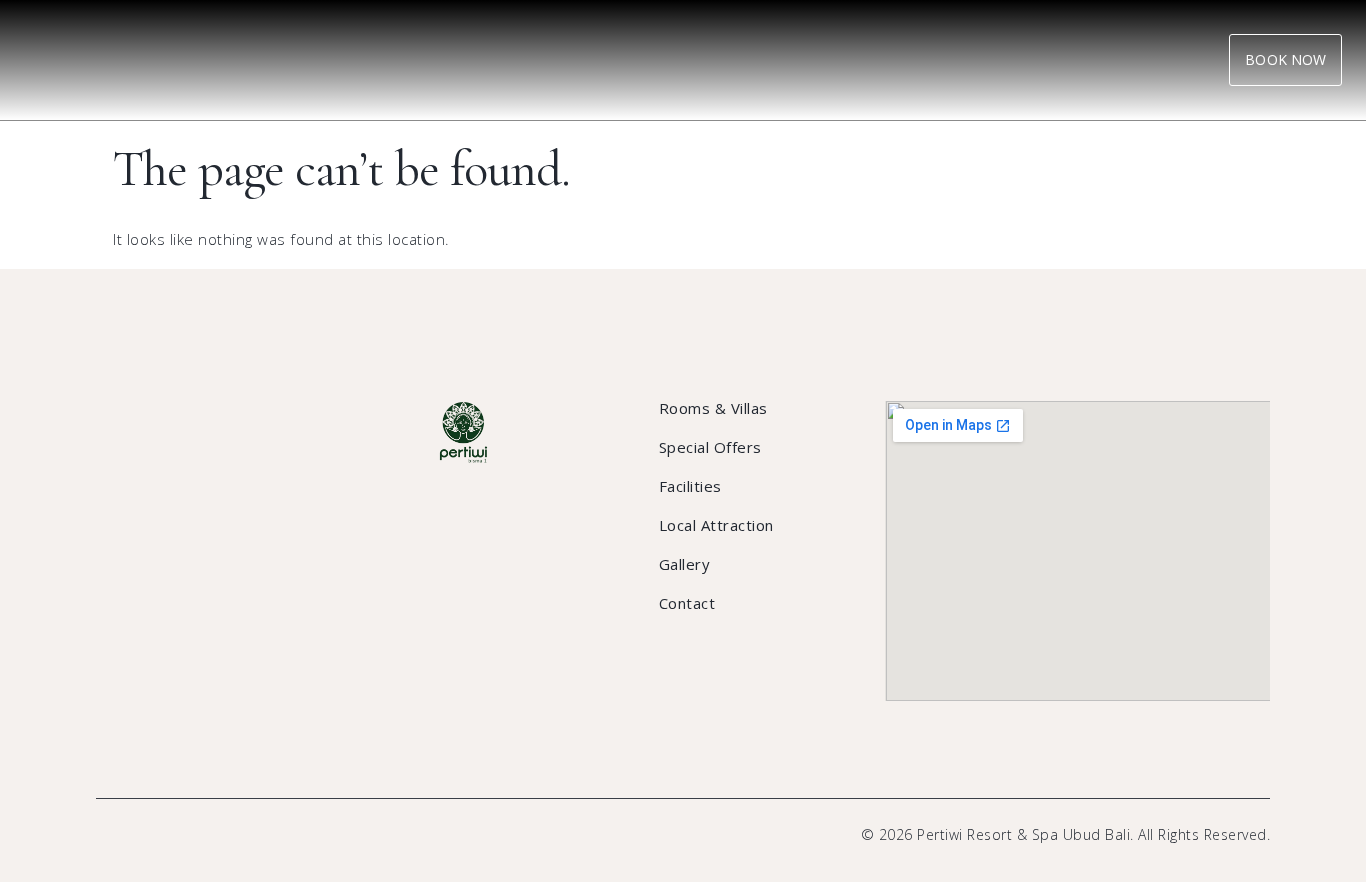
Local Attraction (716, 525)
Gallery (685, 564)
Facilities (690, 486)
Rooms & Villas (713, 408)
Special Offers (710, 447)
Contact (687, 603)
